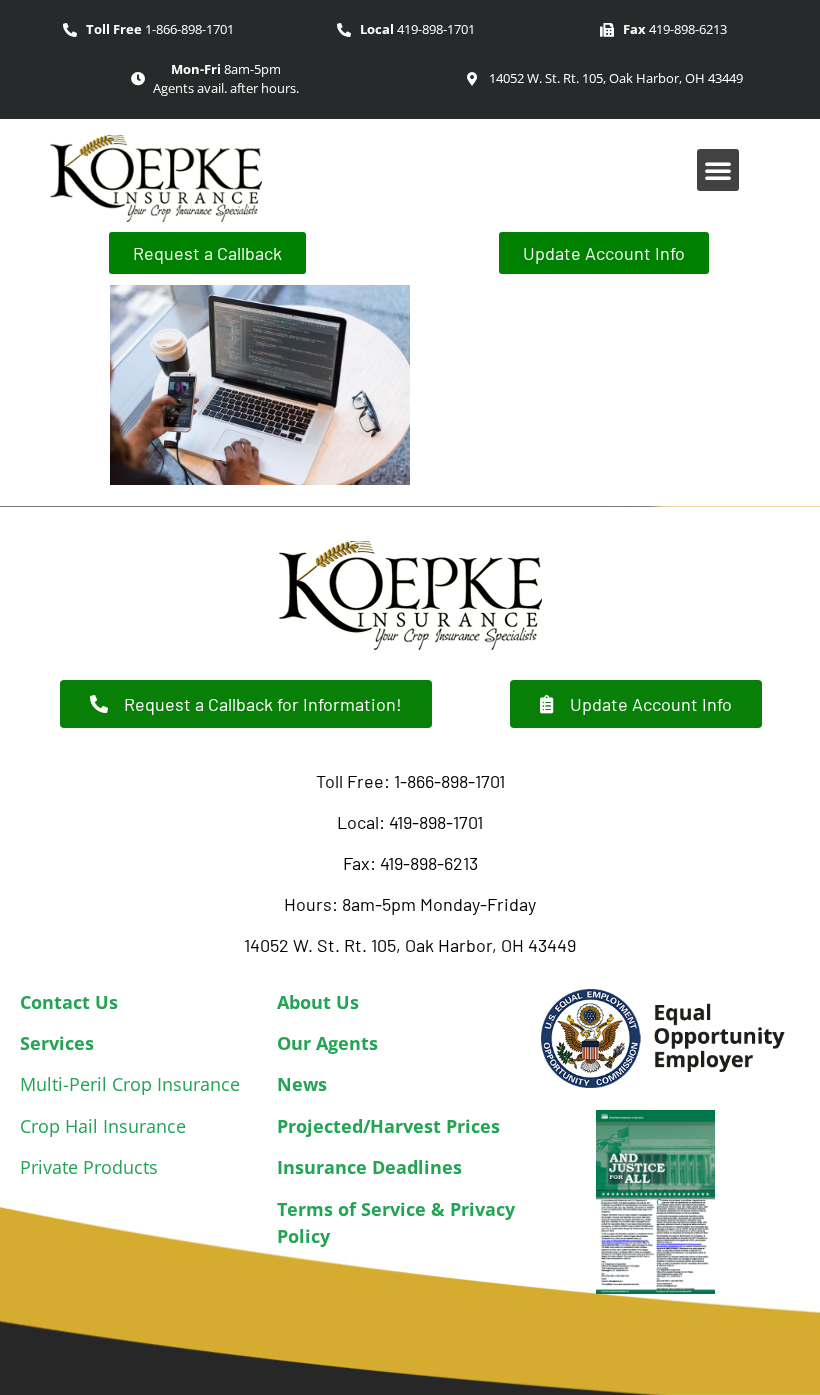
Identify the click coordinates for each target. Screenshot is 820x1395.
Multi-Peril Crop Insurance (130, 1084)
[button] (718, 170)
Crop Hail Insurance (103, 1126)
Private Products (89, 1167)
